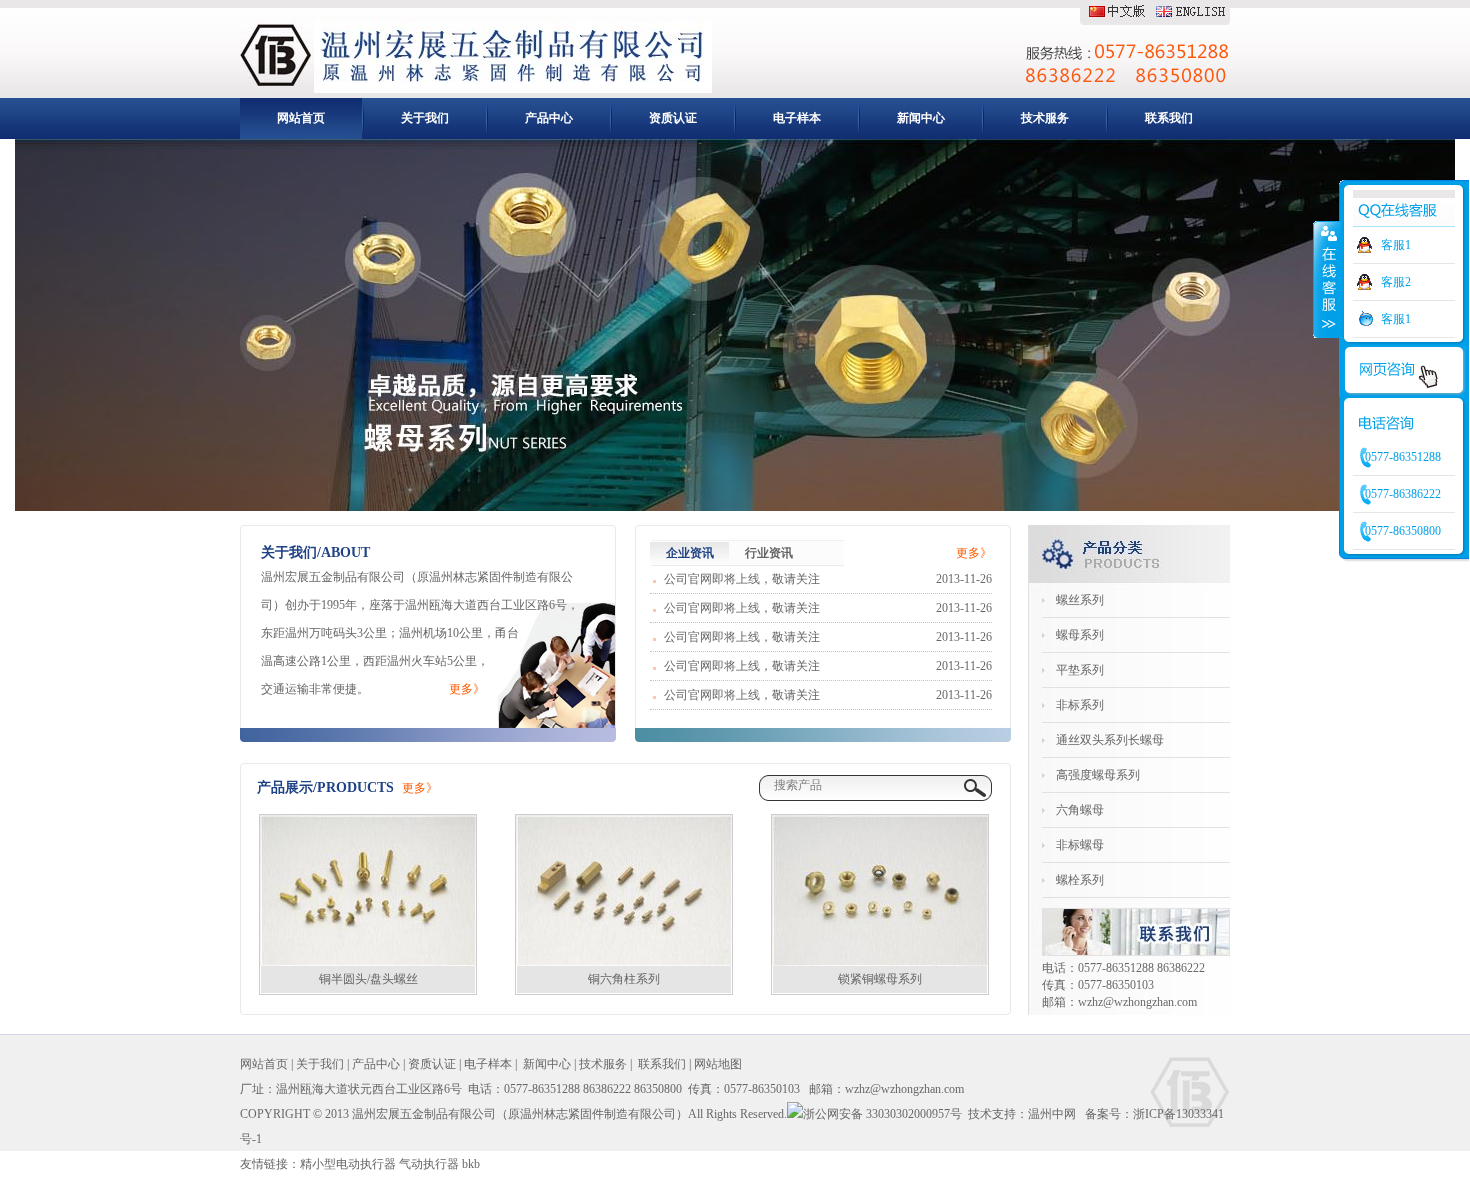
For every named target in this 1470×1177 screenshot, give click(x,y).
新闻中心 (921, 118)
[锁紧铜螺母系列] (880, 890)
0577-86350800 (1403, 531)
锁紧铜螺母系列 (880, 979)
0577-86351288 (1403, 457)
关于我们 (425, 118)
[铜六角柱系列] (624, 890)
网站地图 (718, 1064)
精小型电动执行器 (348, 1164)
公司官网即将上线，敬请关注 (742, 579)
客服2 (1396, 282)
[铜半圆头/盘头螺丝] (368, 890)
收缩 (1327, 279)
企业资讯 (690, 553)
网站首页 (301, 118)
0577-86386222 (1403, 494)
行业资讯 (769, 553)
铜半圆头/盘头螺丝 (368, 979)
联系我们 (1169, 118)
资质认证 (673, 118)
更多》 (467, 689)
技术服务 (1045, 118)
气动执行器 (429, 1164)
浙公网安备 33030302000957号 (882, 1114)
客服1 (1396, 245)
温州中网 (1052, 1114)
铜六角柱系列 (624, 979)
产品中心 (549, 118)
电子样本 (797, 118)
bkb (471, 1164)
